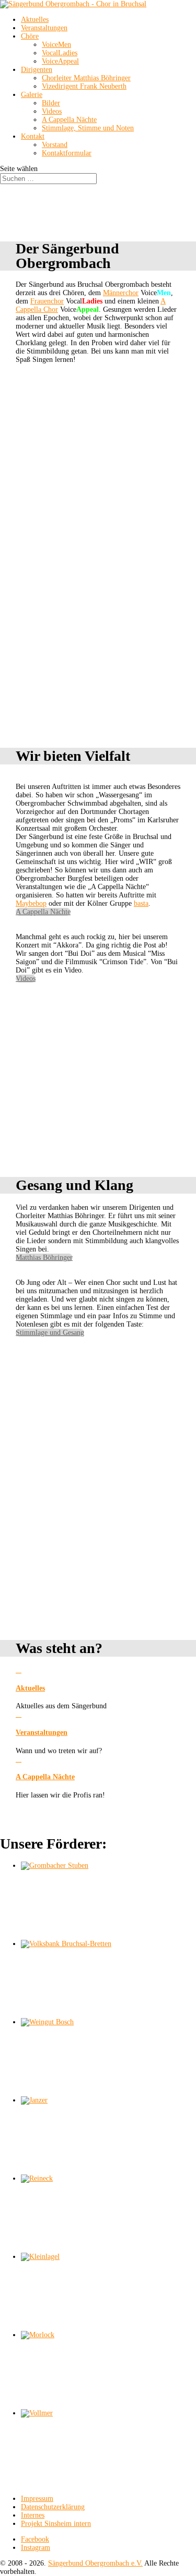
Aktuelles (35, 20)
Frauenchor (47, 301)
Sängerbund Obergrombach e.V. (95, 2563)
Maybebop (31, 903)
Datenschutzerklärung (53, 2507)
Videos (52, 111)
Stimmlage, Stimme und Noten (88, 128)
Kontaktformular (67, 153)
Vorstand (55, 145)
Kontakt (33, 136)
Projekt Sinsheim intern (56, 2524)
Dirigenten (37, 70)
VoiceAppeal (60, 61)
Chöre (30, 36)
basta (141, 903)
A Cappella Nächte (69, 120)
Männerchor (121, 293)
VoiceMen (56, 45)
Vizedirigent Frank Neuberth (84, 86)
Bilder (51, 103)
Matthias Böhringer (44, 1257)
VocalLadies (60, 53)
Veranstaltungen (44, 28)
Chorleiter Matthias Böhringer (86, 78)
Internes (33, 2515)
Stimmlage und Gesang (50, 1333)
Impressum (37, 2499)
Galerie (32, 95)
